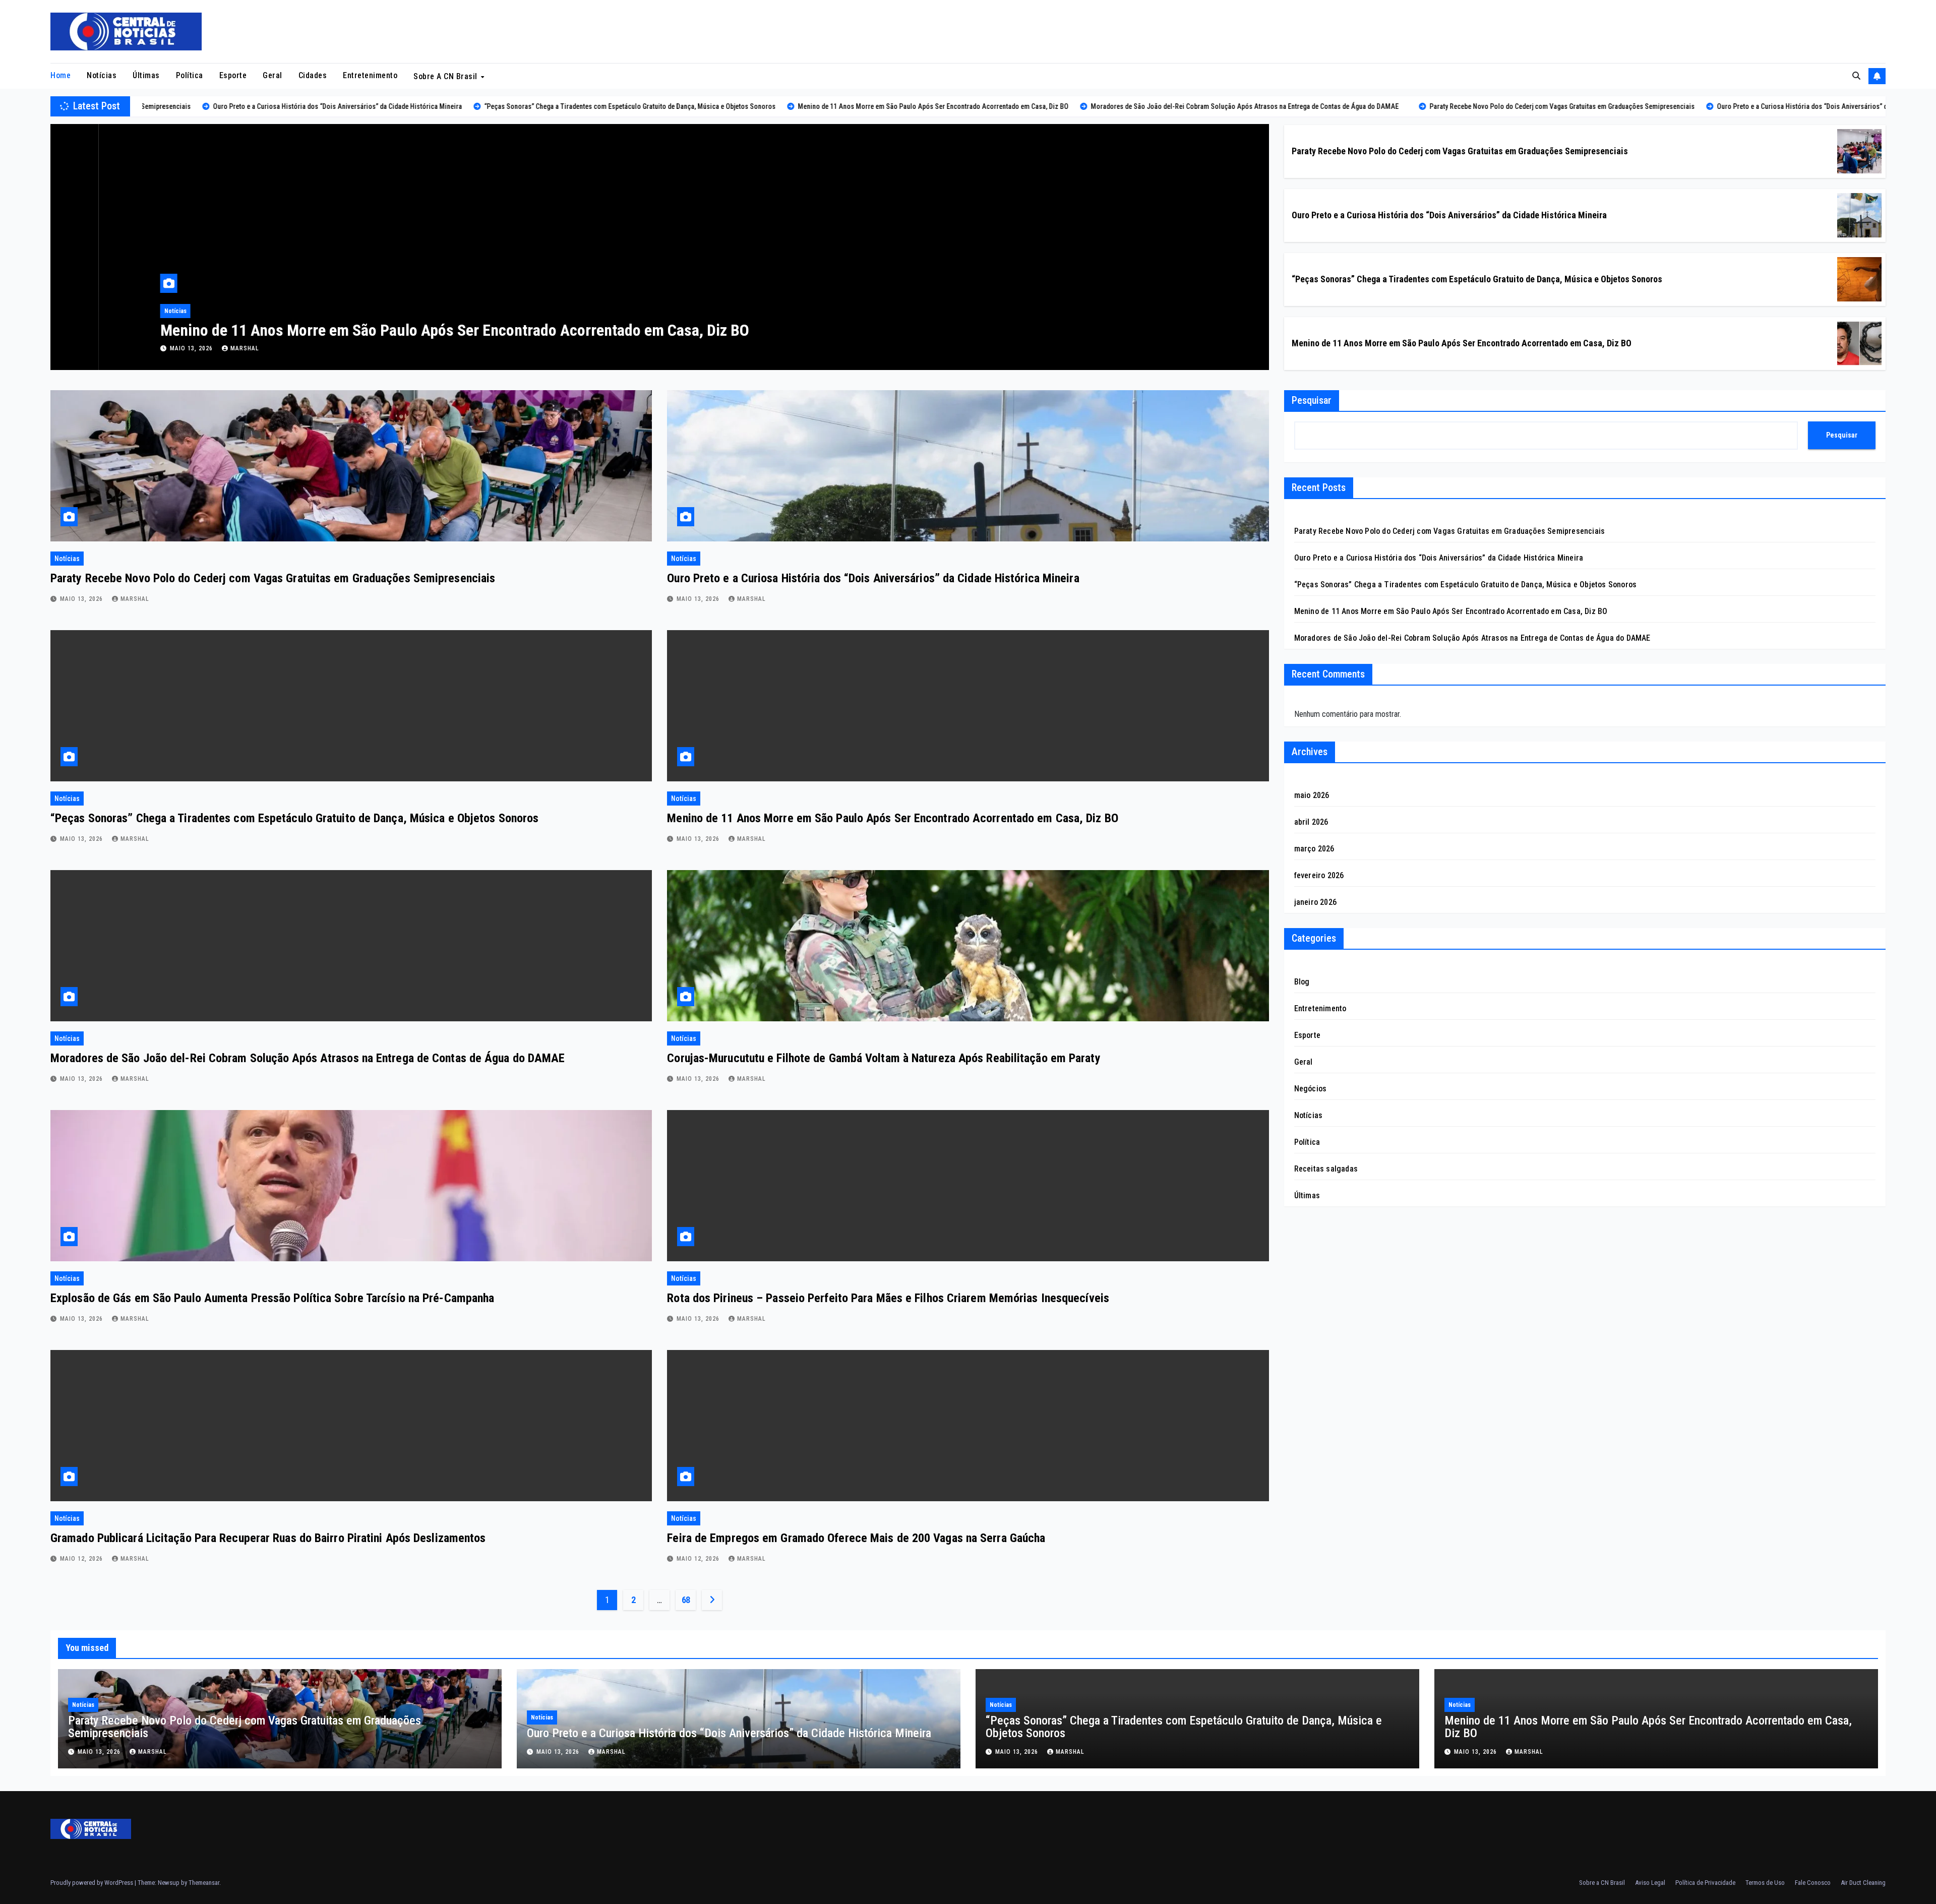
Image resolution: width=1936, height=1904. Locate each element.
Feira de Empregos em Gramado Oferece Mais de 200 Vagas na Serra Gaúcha (856, 1538)
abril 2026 (1311, 822)
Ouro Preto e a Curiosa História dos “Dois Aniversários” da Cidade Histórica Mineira (1449, 215)
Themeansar (204, 1883)
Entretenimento (370, 75)
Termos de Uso (1765, 1883)
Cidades (313, 75)
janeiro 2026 (1315, 902)
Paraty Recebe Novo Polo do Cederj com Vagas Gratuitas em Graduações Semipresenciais (1460, 151)
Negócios (1311, 1089)
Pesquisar (1312, 400)
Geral (273, 75)
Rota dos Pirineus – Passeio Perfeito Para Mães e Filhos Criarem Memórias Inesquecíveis (888, 1298)
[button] (1856, 76)
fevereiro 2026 (1319, 875)
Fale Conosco (1813, 1883)
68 (686, 1600)
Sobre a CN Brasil (446, 76)
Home (60, 75)
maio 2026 (1312, 795)
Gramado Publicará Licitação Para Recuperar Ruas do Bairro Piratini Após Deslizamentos (268, 1538)
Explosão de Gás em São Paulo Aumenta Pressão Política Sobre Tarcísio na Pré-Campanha (272, 1298)
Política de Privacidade (1705, 1883)
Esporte (233, 75)
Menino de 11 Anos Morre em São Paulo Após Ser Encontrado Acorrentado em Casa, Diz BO (1462, 343)
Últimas (146, 75)
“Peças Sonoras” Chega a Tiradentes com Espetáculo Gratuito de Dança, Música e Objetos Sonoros (1477, 279)
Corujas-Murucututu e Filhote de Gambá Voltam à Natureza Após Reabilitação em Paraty (884, 1058)
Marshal (196, 348)
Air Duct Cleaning (1863, 1883)
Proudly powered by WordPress (93, 1883)
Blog (1302, 982)
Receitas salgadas (1326, 1169)
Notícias (102, 75)
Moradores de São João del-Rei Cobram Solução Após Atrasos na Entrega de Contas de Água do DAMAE (448, 330)
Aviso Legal (1650, 1883)
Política (190, 75)
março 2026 (1314, 849)
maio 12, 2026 (82, 1559)
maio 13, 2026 (144, 348)
